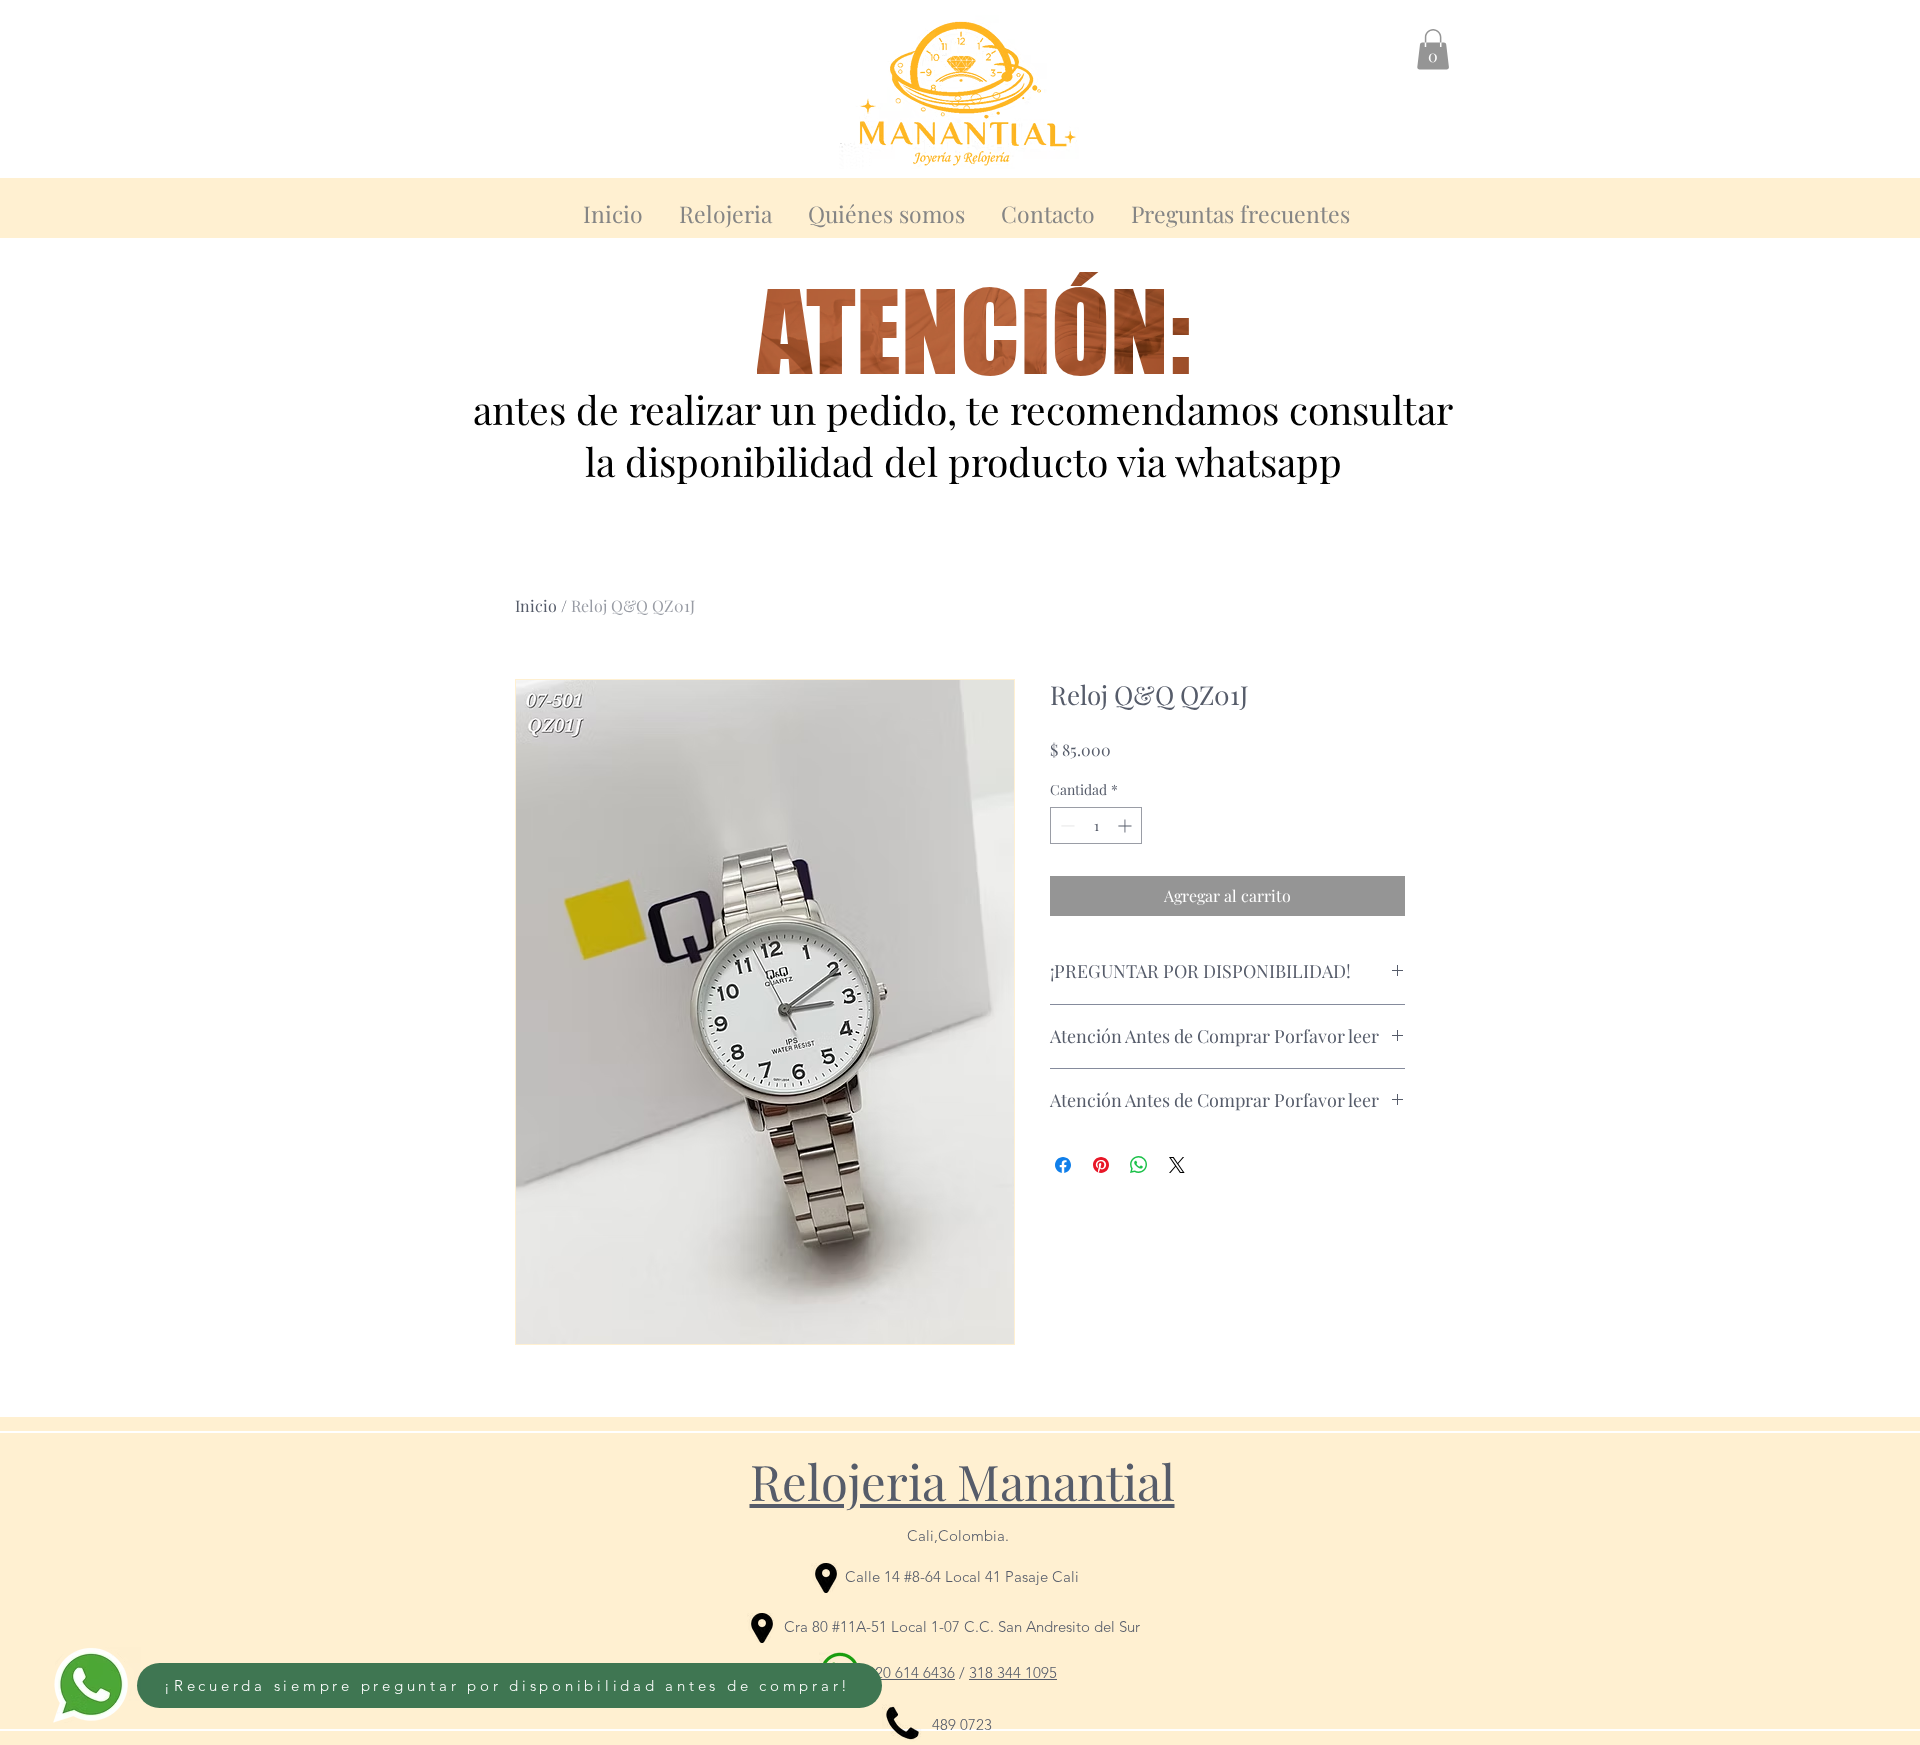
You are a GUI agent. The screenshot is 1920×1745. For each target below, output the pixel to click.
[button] (1433, 49)
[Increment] (1126, 825)
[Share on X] (1177, 1165)
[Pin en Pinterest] (1101, 1165)
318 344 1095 (1013, 1672)
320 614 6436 (911, 1672)
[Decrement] (1065, 825)
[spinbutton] (1096, 825)
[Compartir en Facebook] (1063, 1165)
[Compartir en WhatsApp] (1139, 1165)
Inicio (536, 605)
